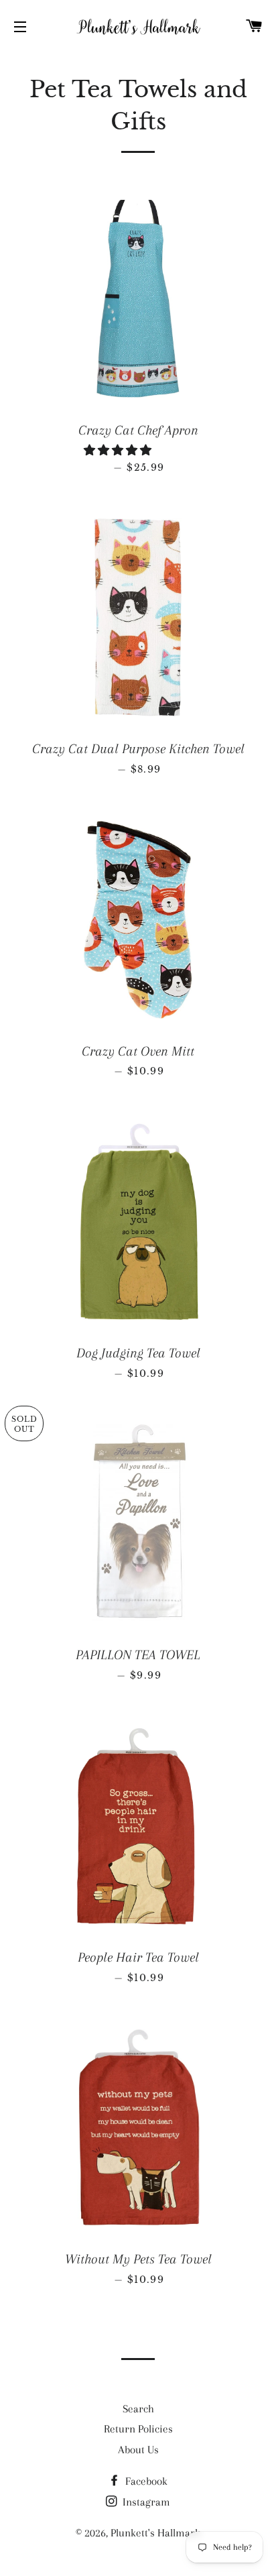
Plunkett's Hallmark (155, 2533)
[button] (119, 450)
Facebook (145, 2481)
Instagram (145, 2502)
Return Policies (138, 2429)
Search (138, 2409)
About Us (138, 2450)
